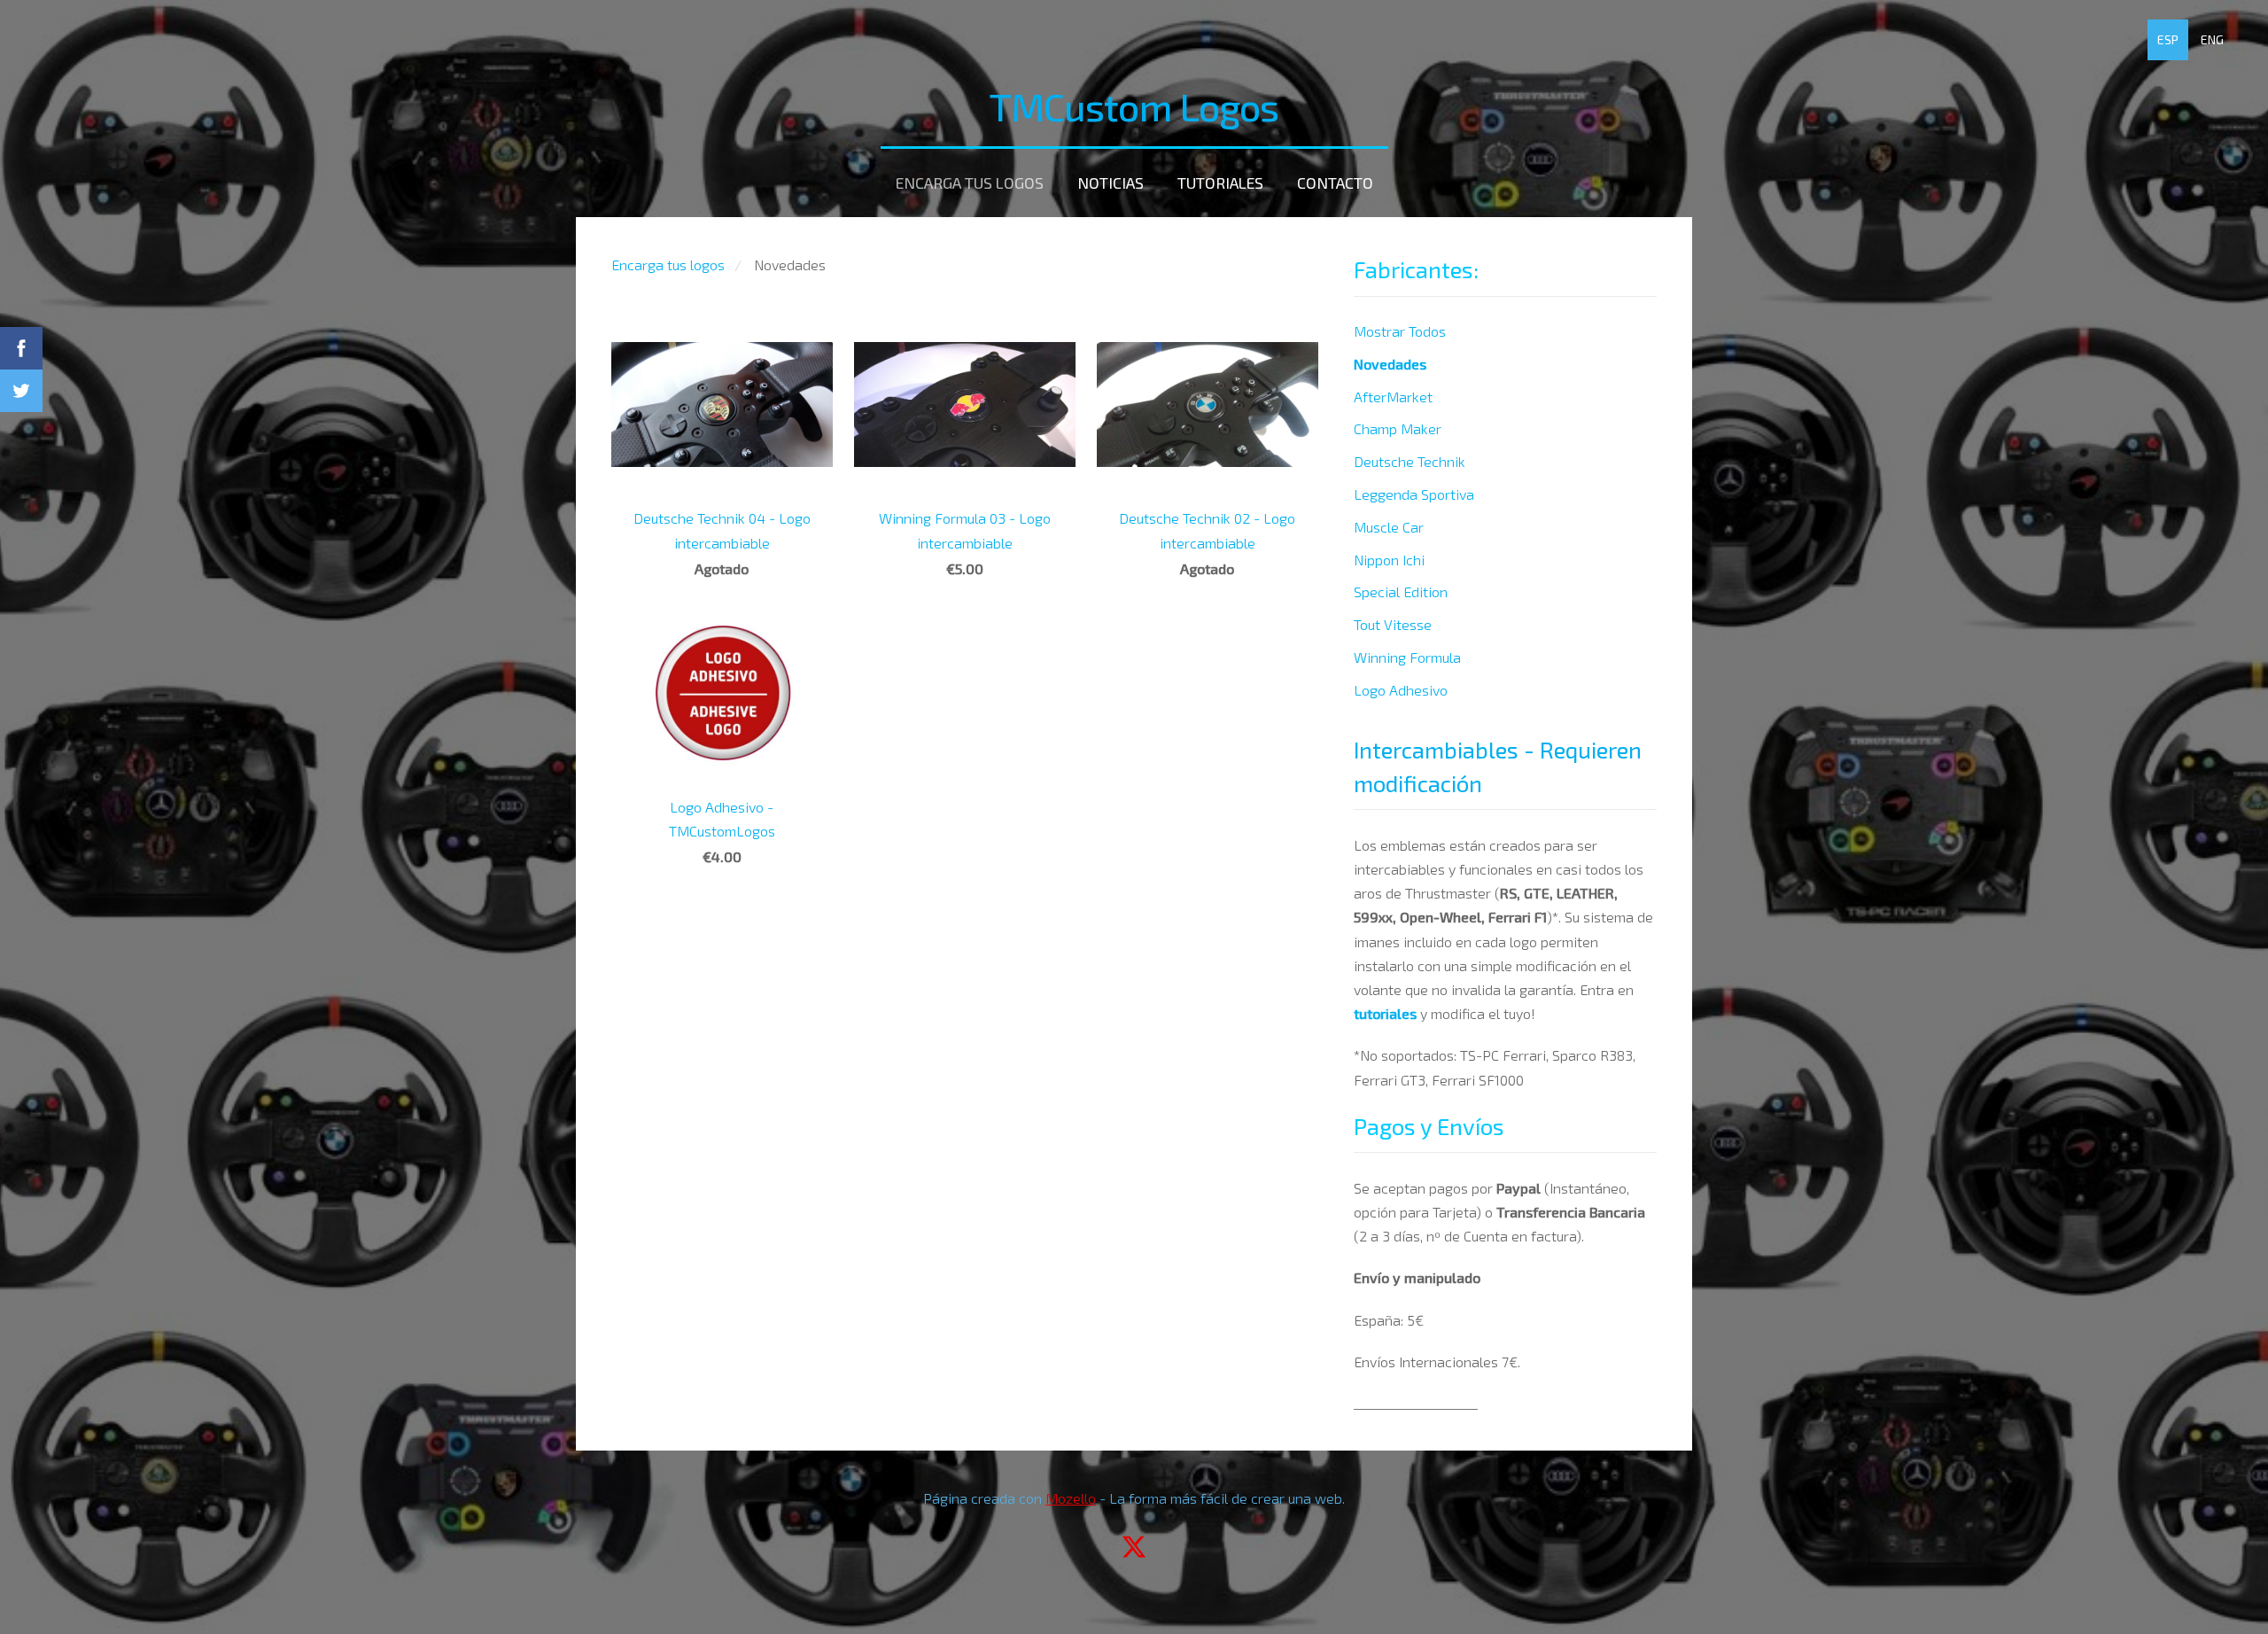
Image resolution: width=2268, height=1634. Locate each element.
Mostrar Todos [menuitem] (1400, 331)
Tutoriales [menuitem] (1220, 183)
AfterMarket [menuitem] (1393, 397)
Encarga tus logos (668, 265)
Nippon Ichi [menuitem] (1389, 560)
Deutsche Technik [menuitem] (1410, 461)
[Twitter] (1134, 1547)
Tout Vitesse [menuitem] (1393, 624)
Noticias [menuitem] (1111, 183)
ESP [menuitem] (2168, 39)
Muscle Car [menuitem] (1389, 527)
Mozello (1071, 1498)
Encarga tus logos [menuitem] (970, 183)
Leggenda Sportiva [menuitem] (1414, 494)
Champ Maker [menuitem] (1398, 428)
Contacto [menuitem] (1335, 183)
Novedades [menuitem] (1390, 364)
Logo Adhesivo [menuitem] (1401, 690)
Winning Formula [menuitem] (1407, 657)
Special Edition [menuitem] (1401, 591)
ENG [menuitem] (2212, 39)
